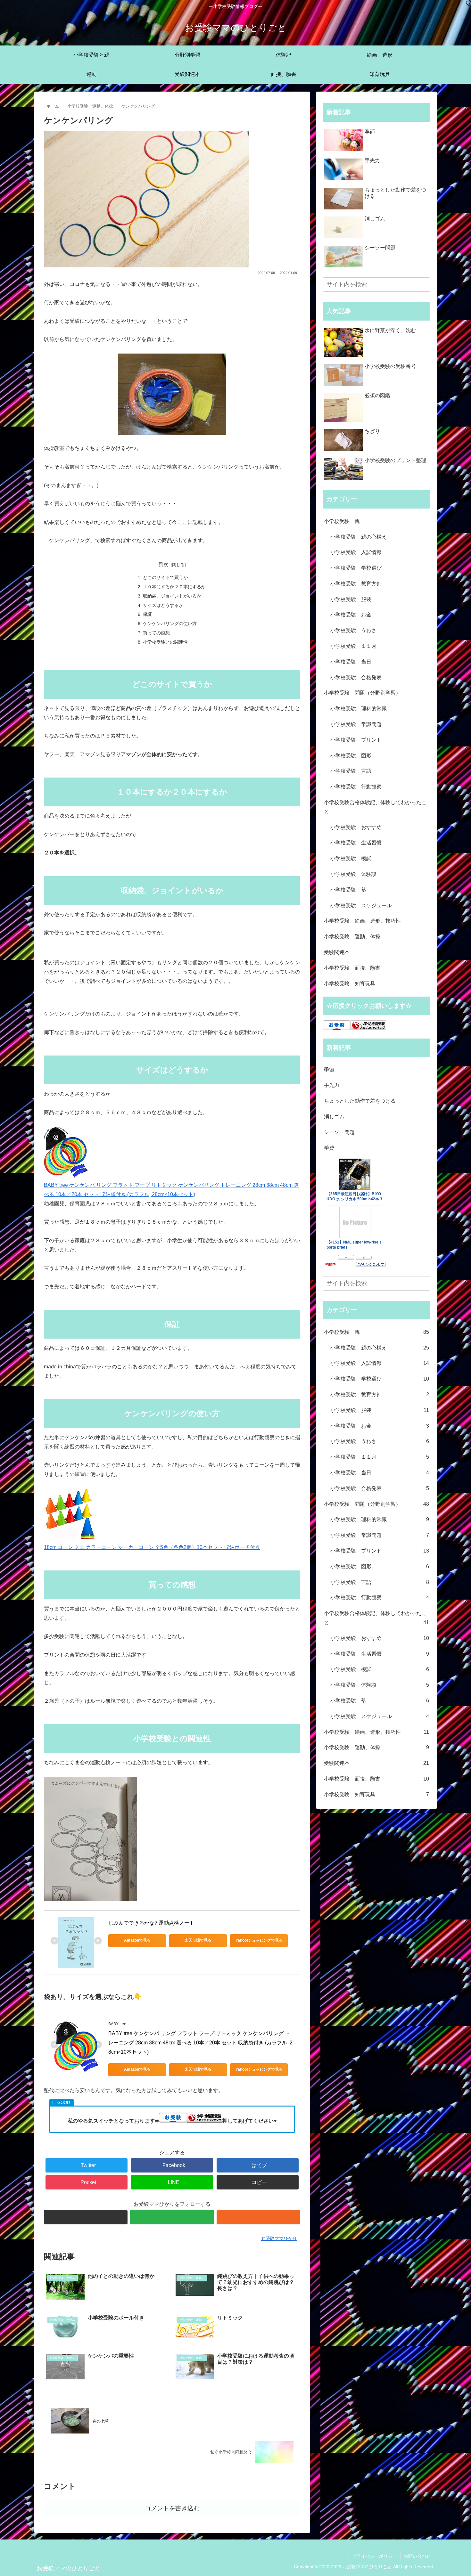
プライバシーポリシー (375, 2556)
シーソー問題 (339, 1132)
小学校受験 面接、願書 (352, 968)
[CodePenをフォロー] (86, 2217)
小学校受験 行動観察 (356, 787)
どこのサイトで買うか (165, 577)
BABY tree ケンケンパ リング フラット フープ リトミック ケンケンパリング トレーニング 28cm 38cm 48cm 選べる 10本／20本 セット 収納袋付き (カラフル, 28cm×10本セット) (171, 1190)
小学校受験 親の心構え (359, 537)
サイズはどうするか (163, 605)
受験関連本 (337, 952)
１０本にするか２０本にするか (174, 587)
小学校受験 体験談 (353, 874)
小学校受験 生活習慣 (356, 843)
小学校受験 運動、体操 (352, 937)
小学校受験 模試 (351, 858)
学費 (329, 1148)
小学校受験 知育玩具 (350, 984)
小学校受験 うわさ (353, 630)
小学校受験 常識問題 (356, 724)
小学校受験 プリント (356, 740)
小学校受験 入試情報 (356, 552)
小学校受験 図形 (351, 756)
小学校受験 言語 (351, 771)
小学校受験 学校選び (356, 568)
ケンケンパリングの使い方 (170, 624)
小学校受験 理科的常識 (359, 709)
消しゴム (334, 1117)
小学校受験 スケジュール (361, 905)
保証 (147, 614)
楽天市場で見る (198, 1940)
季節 (329, 1070)
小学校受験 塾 (348, 890)
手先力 (332, 1085)
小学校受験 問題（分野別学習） (362, 693)
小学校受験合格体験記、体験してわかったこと (375, 807)
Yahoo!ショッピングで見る (259, 1940)
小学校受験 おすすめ (356, 827)
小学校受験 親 (342, 521)
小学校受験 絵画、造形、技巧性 (362, 921)
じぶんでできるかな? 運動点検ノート (151, 1923)
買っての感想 (156, 633)
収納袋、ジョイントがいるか (172, 596)
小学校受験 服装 (351, 599)
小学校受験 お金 (351, 615)
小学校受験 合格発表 (356, 677)
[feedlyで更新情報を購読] (172, 2217)
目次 (163, 564)
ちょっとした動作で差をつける (360, 1101)
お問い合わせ (417, 2556)
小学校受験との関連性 (165, 642)
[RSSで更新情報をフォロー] (258, 2217)
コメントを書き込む (172, 2508)
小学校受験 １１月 (353, 646)
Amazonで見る (137, 1940)
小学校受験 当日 (351, 662)
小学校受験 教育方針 (356, 584)
